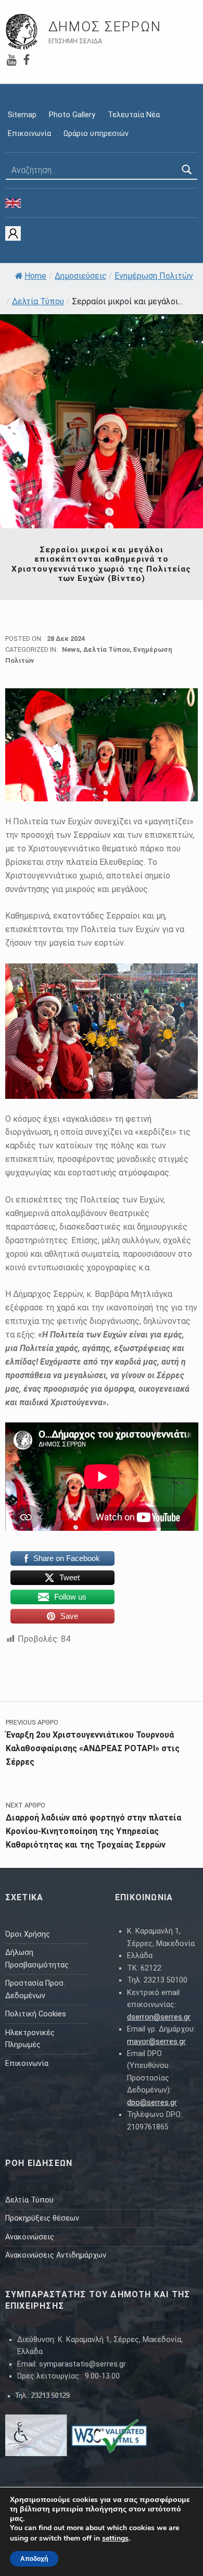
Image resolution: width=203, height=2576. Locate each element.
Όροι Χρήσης (28, 1934)
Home (35, 276)
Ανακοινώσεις (30, 2237)
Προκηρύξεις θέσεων (42, 2218)
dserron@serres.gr (159, 2017)
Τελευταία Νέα (134, 115)
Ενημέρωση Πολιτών (154, 276)
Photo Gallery (72, 115)
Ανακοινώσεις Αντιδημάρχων (56, 2255)
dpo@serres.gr (152, 2103)
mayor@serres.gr (156, 2042)
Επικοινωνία (29, 134)
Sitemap (22, 115)
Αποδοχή (34, 2559)
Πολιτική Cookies (36, 2014)
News (71, 649)
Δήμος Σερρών (105, 27)
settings (115, 2538)
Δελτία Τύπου (38, 301)
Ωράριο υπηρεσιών (96, 134)
